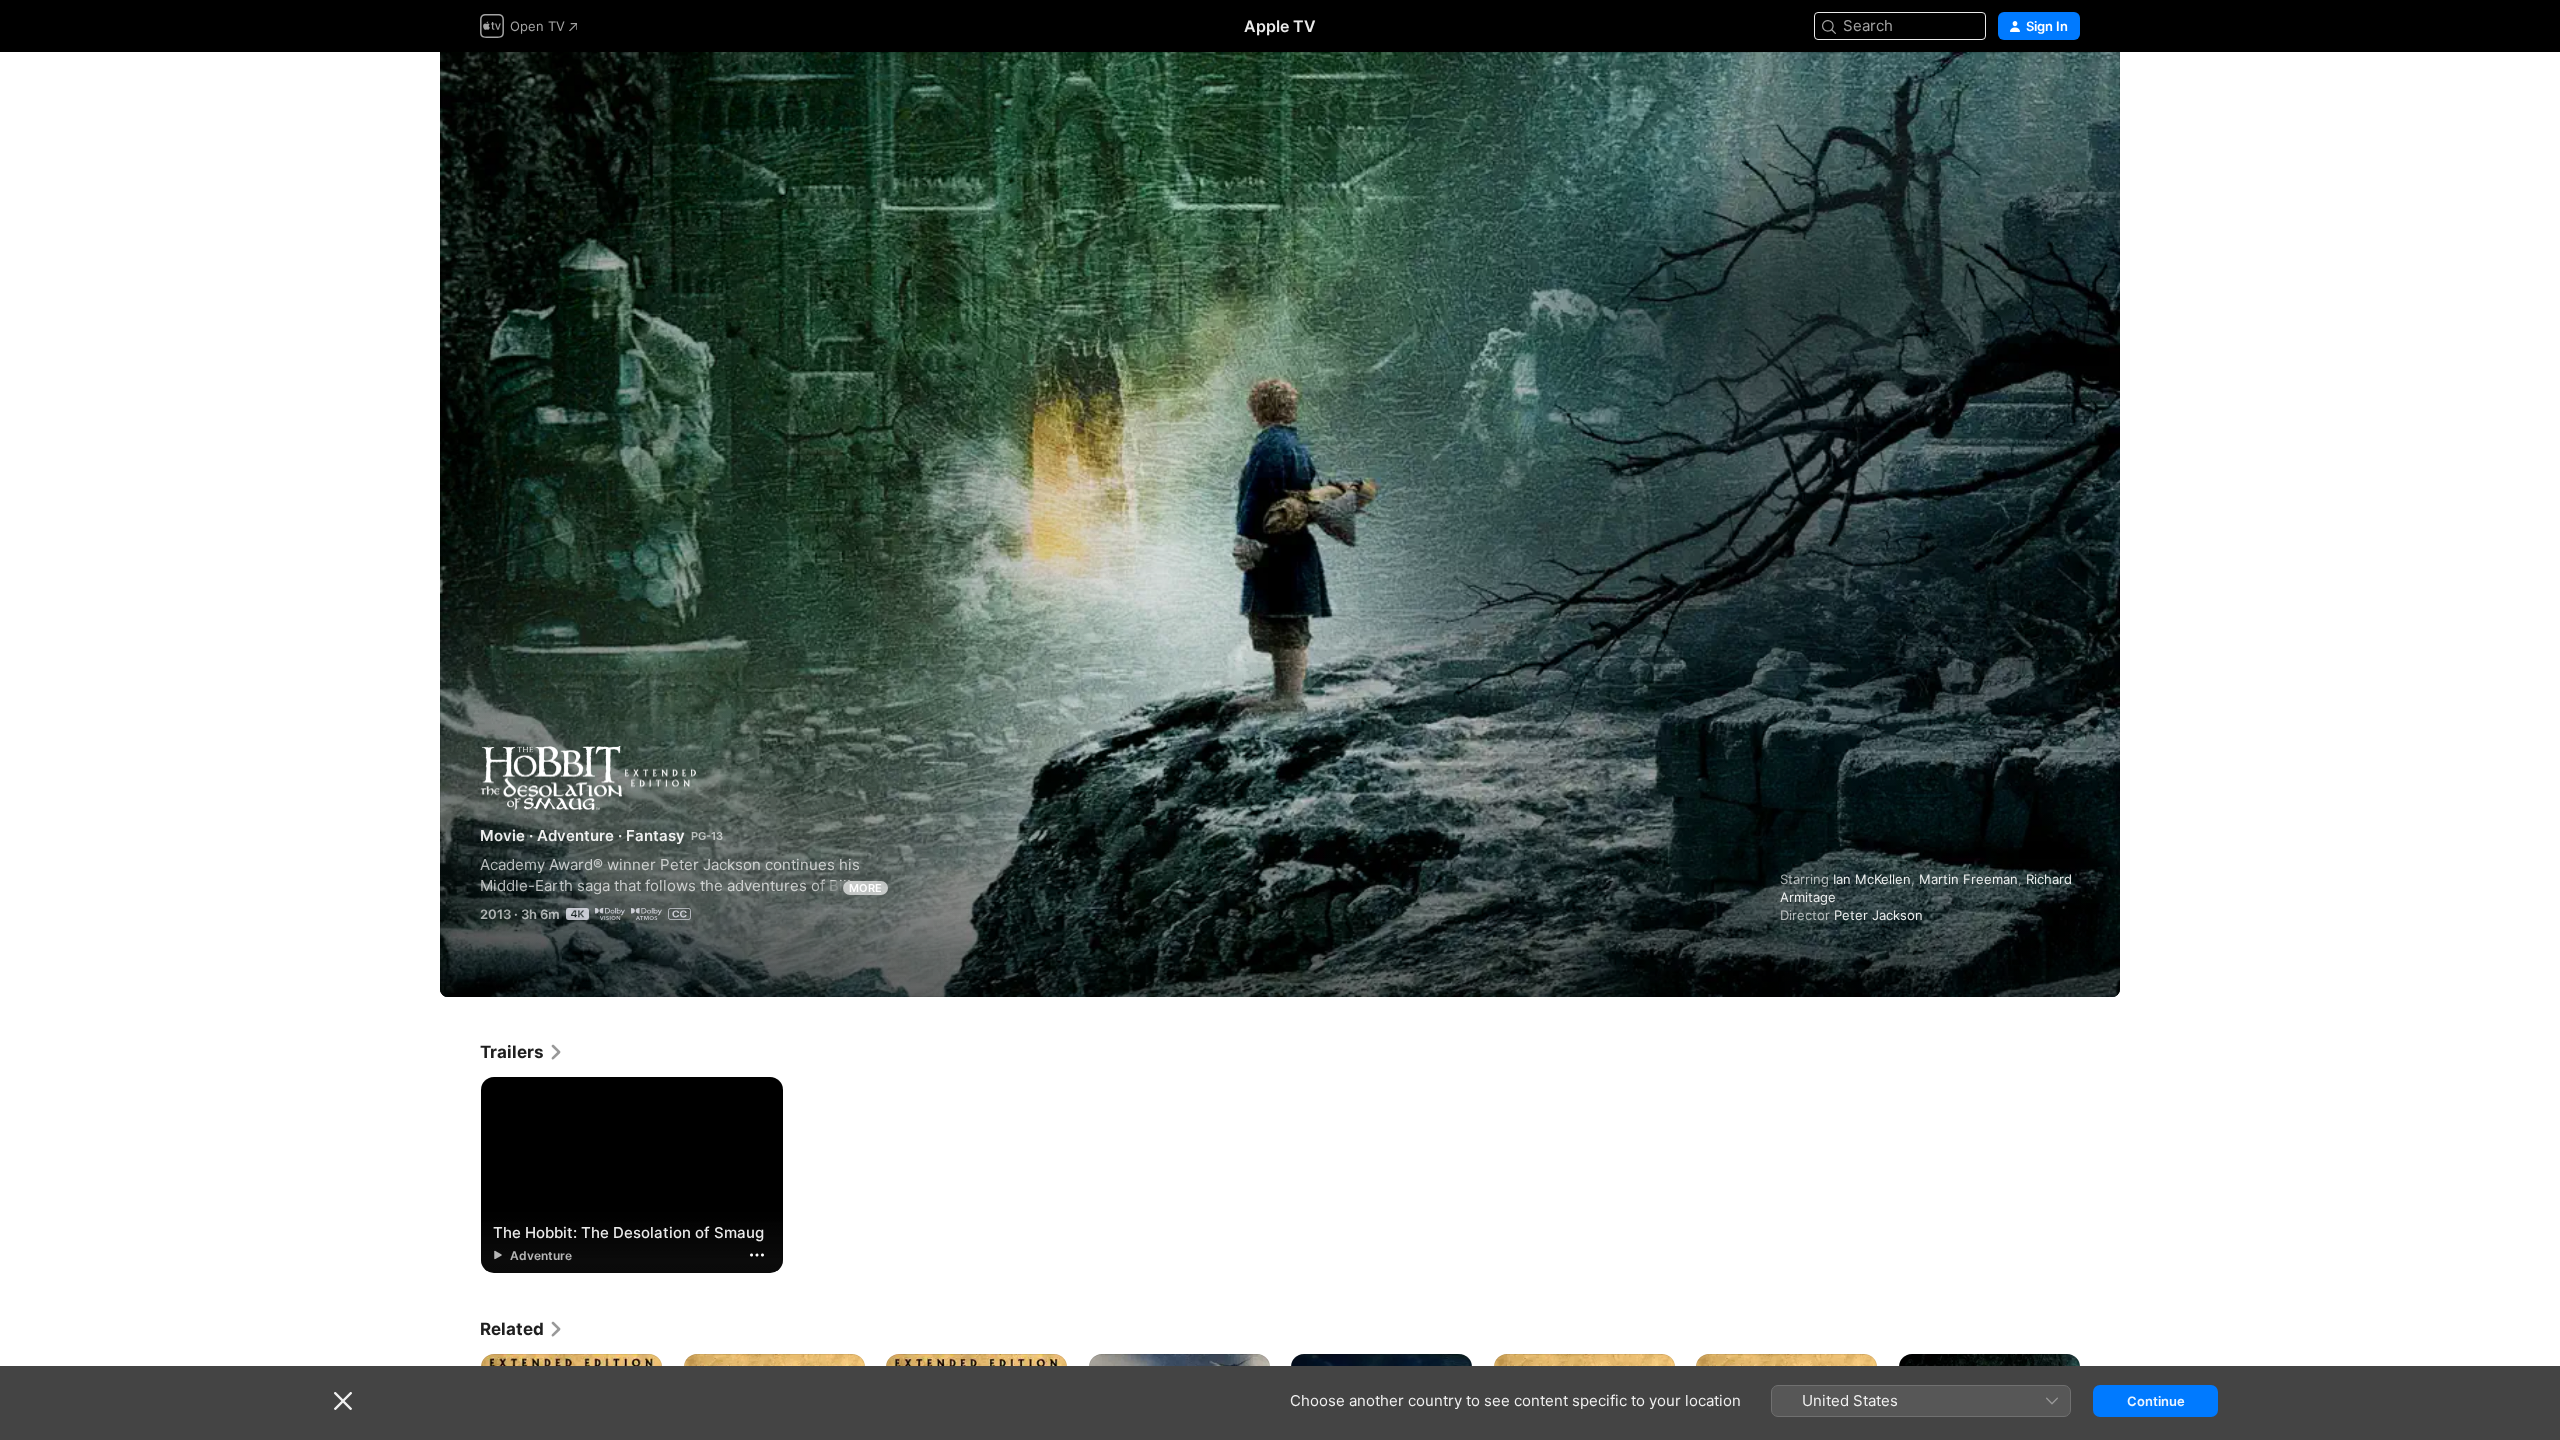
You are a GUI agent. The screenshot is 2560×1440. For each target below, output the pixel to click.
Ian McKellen (1872, 879)
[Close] (343, 1401)
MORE (865, 888)
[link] (522, 1052)
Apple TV (1280, 26)
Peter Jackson (1878, 915)
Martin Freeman (1968, 879)
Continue (2156, 1401)
